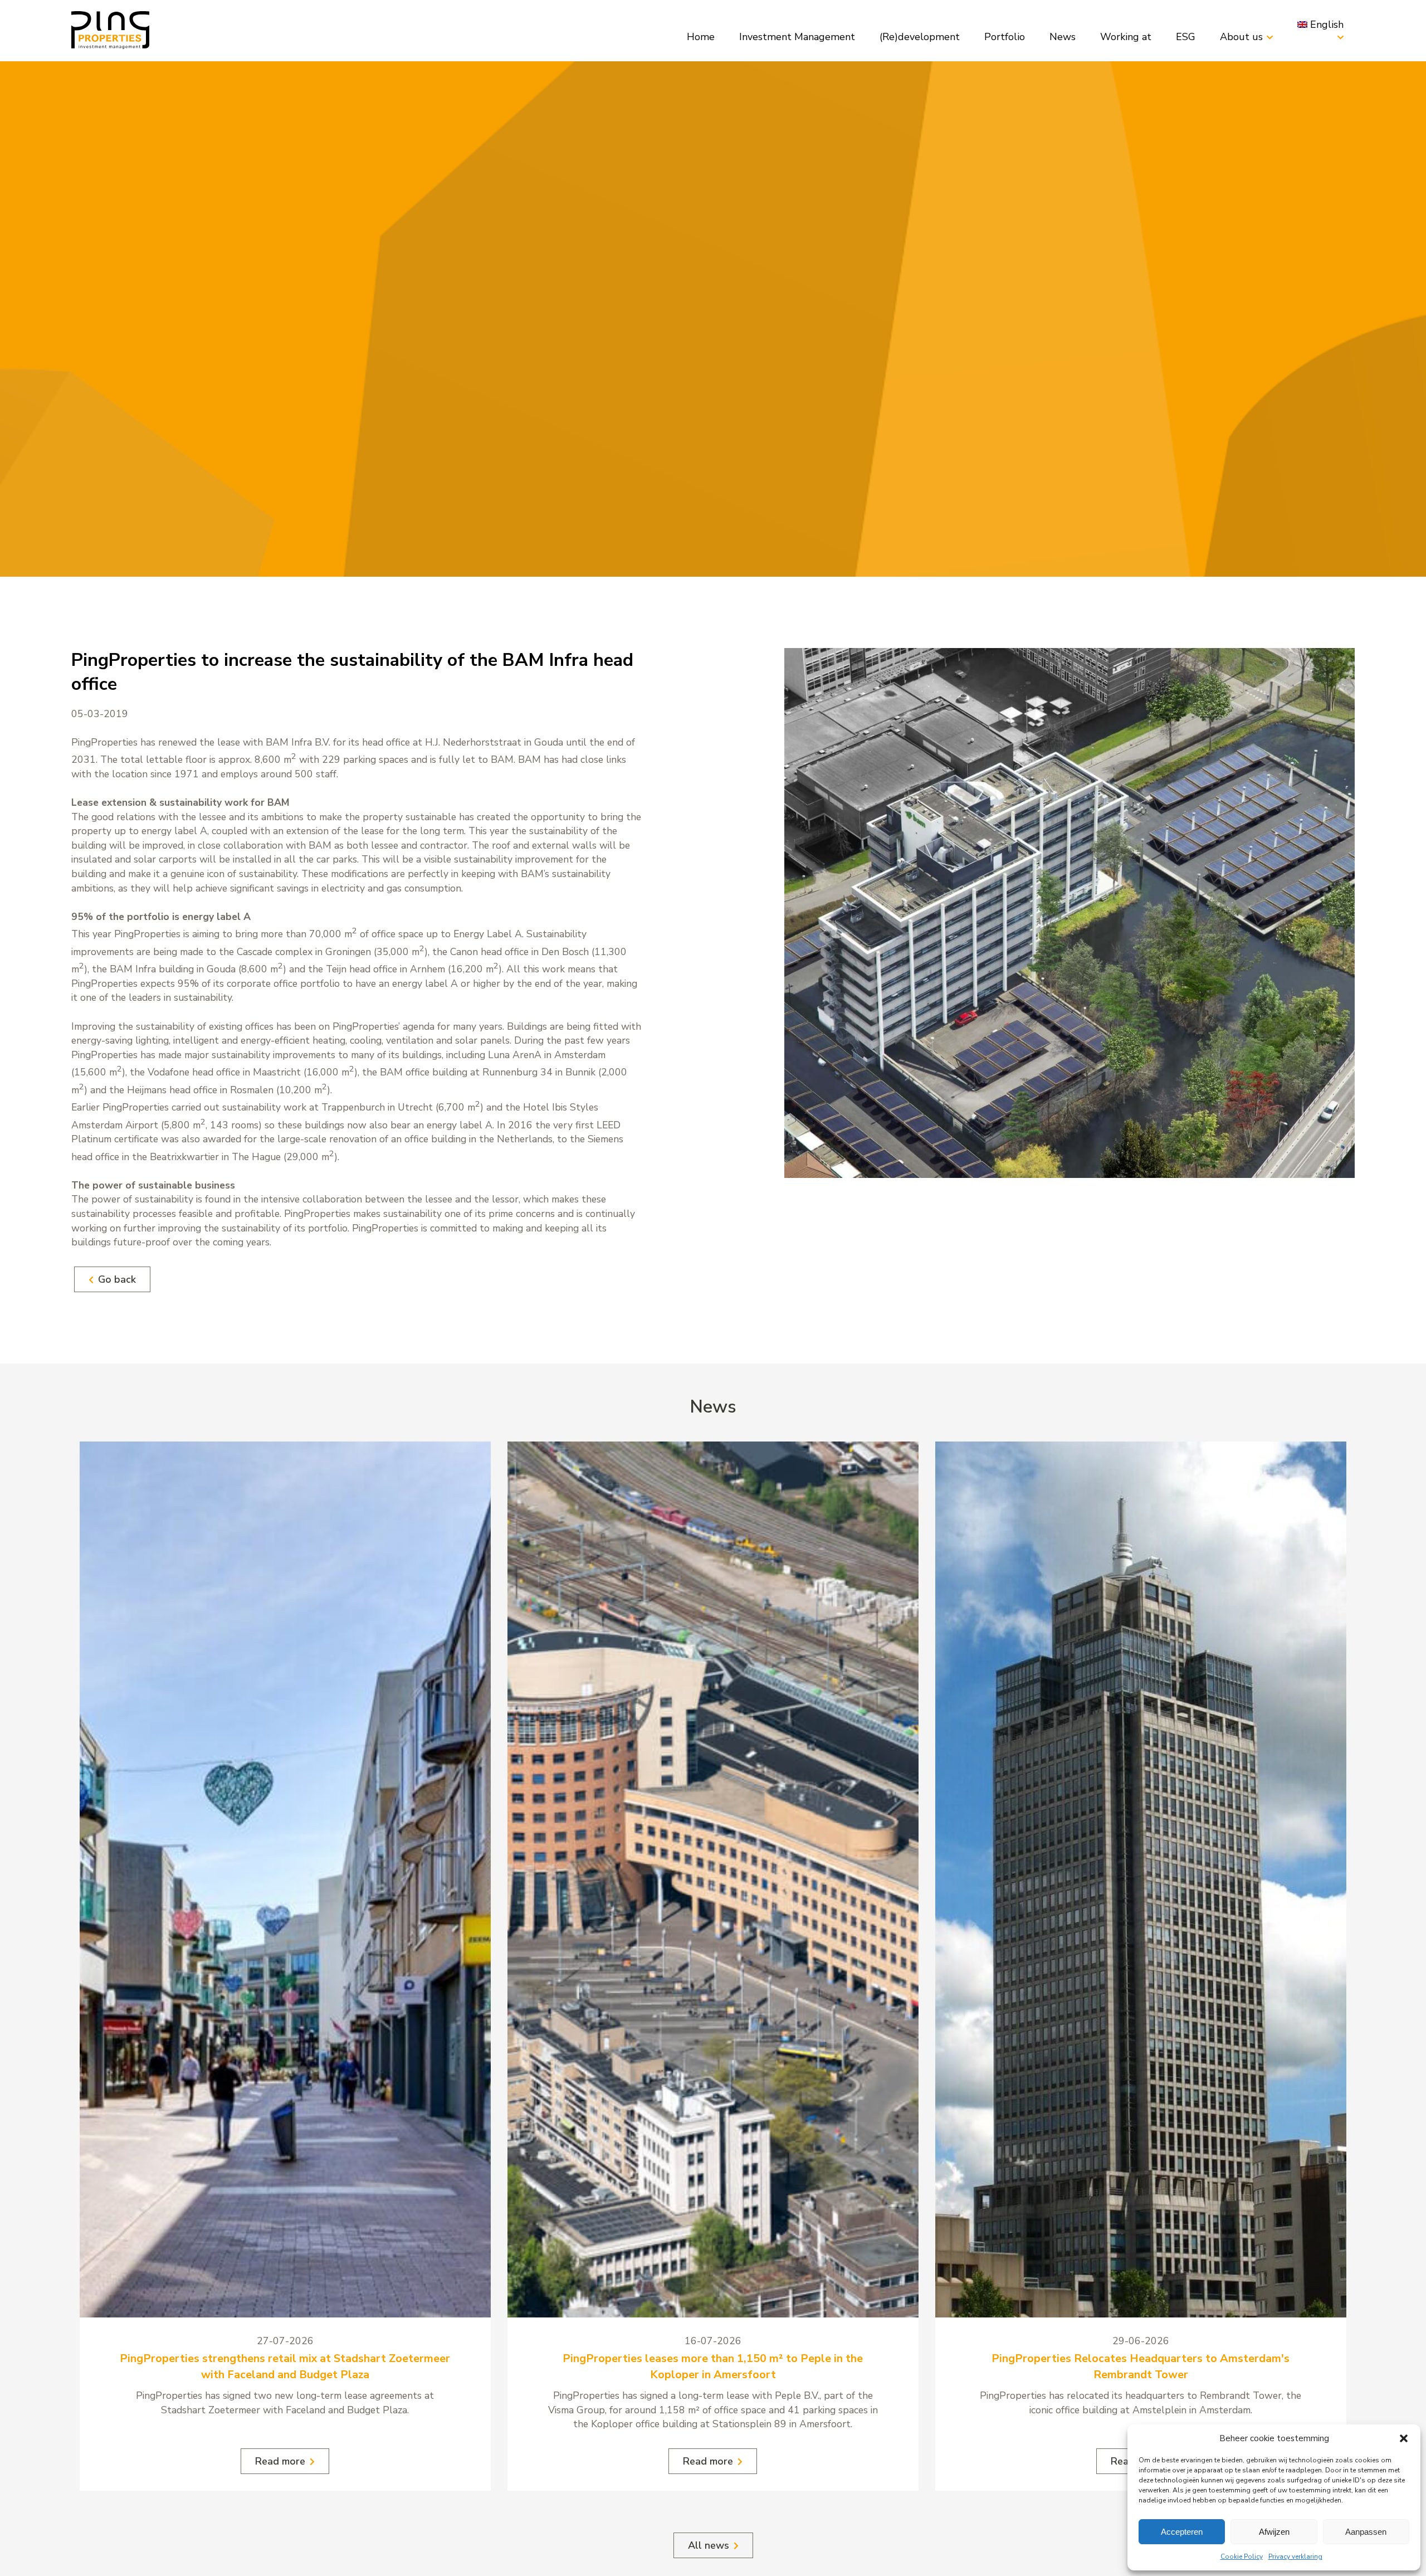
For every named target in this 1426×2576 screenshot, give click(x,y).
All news (709, 2545)
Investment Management (797, 37)
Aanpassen (1366, 2532)
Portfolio (1005, 37)
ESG (1186, 37)
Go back (117, 1279)
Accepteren (1182, 2532)
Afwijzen (1274, 2532)
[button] (1404, 2438)
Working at (1126, 37)
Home (701, 37)
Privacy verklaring (1295, 2556)
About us (1241, 37)
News (1063, 37)
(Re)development (920, 37)
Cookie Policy (1242, 2556)
